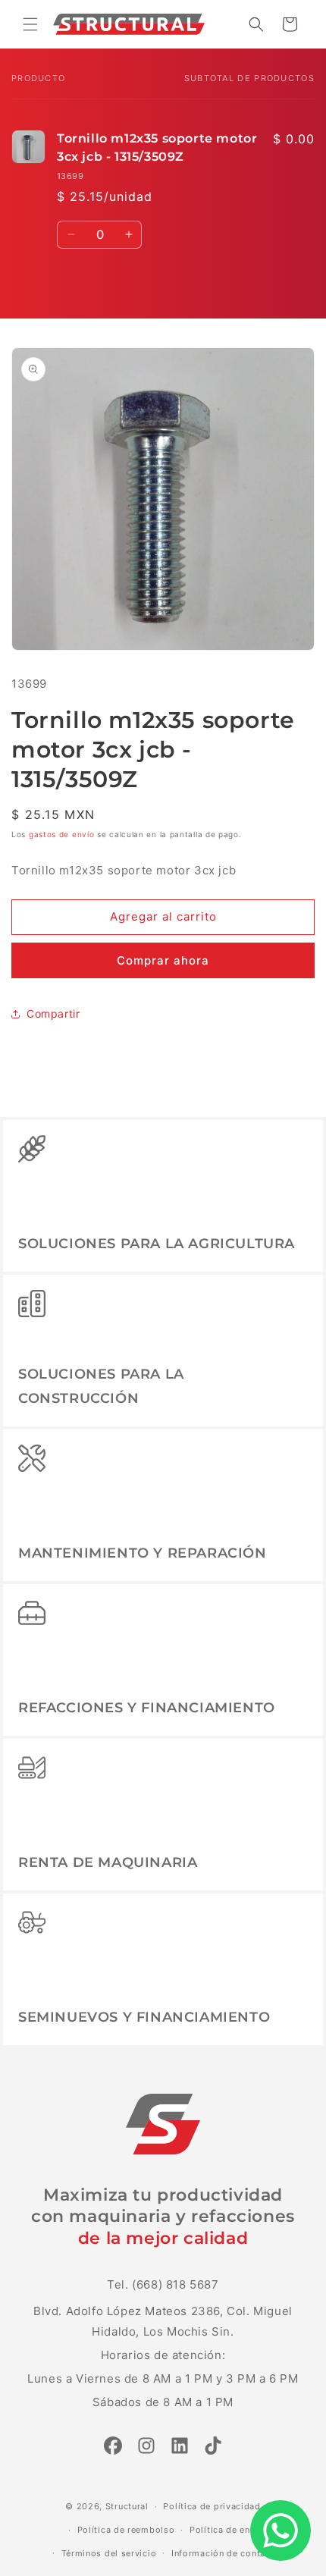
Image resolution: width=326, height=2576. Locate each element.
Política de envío (227, 2530)
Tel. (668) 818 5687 (163, 2284)
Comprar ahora (163, 960)
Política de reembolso (126, 2530)
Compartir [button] (53, 1013)
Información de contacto (226, 2553)
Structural (127, 2506)
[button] (30, 24)
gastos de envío (62, 834)
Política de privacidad (212, 2506)
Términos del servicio (109, 2553)
